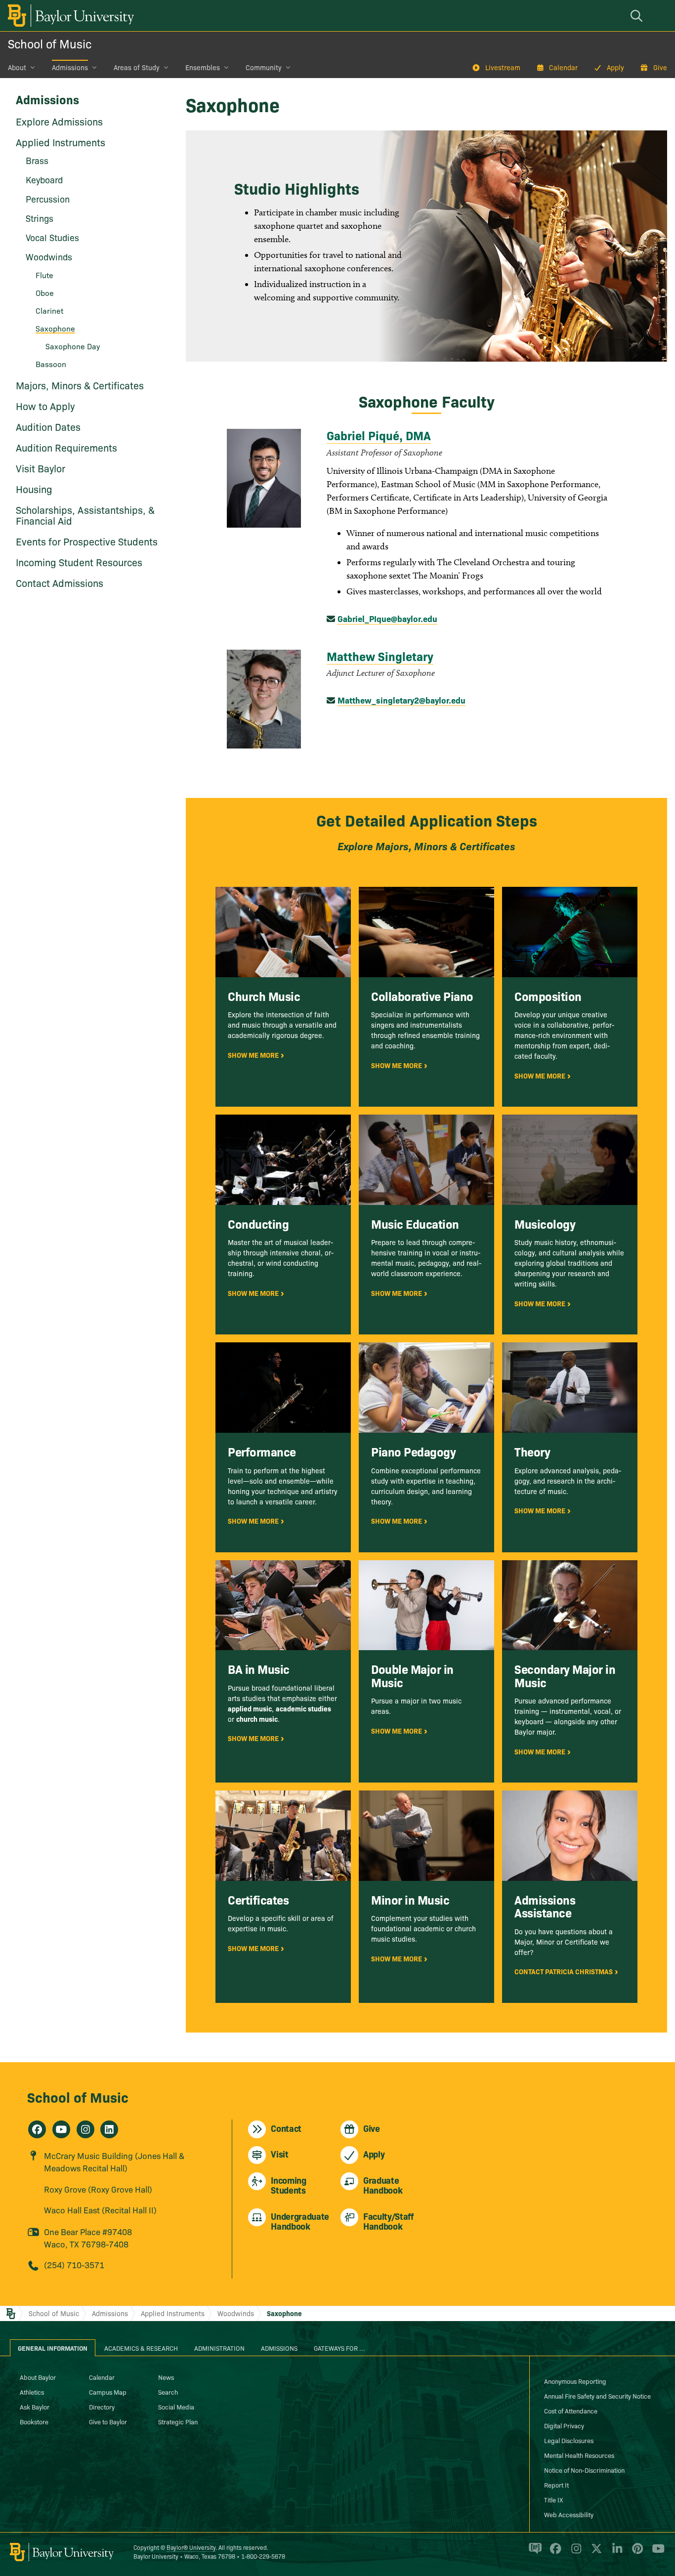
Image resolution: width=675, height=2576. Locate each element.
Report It (556, 2485)
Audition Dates (48, 426)
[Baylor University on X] (595, 2553)
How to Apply (45, 406)
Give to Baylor (108, 2421)
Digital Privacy (564, 2425)
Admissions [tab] (279, 2348)
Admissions (70, 67)
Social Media (176, 2407)
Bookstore (34, 2421)
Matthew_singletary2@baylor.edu (401, 700)
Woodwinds (236, 2313)
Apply (615, 67)
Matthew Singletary (380, 656)
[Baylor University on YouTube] (656, 2553)
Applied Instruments (61, 142)
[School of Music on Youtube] (61, 2129)
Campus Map (108, 2392)
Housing (34, 489)
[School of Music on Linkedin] (109, 2129)
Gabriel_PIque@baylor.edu (387, 618)
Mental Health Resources (579, 2455)
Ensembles (203, 67)
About (17, 67)
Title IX (553, 2499)
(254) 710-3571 (74, 2264)
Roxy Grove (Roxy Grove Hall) (98, 2189)
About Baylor (38, 2377)
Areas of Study (137, 67)
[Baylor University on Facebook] (554, 2553)
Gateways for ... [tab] (339, 2348)
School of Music (50, 43)
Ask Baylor (35, 2407)
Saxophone (284, 2313)
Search (168, 2392)
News (166, 2377)
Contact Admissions (60, 582)
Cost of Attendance (571, 2410)
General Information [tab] (53, 2348)
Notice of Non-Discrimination (584, 2470)
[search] (638, 16)
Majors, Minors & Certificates (80, 385)
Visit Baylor (41, 468)
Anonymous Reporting (575, 2381)
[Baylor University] (69, 16)
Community (264, 67)
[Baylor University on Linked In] (615, 2553)
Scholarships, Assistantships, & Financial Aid (85, 515)
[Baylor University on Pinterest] (636, 2553)
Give (660, 67)
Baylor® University (191, 2547)
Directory (102, 2407)
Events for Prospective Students (87, 541)
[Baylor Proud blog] (533, 2553)
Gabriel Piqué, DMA (379, 435)
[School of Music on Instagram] (85, 2129)
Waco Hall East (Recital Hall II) (100, 2210)
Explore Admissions (59, 121)
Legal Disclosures (569, 2440)
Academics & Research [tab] (141, 2348)
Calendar (563, 67)
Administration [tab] (219, 2348)
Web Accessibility (569, 2514)
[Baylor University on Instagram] (574, 2553)
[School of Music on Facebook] (37, 2129)
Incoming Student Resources (79, 562)
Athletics (32, 2392)
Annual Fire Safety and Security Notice (597, 2396)
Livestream (503, 67)
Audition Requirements (66, 447)
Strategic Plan (178, 2421)
